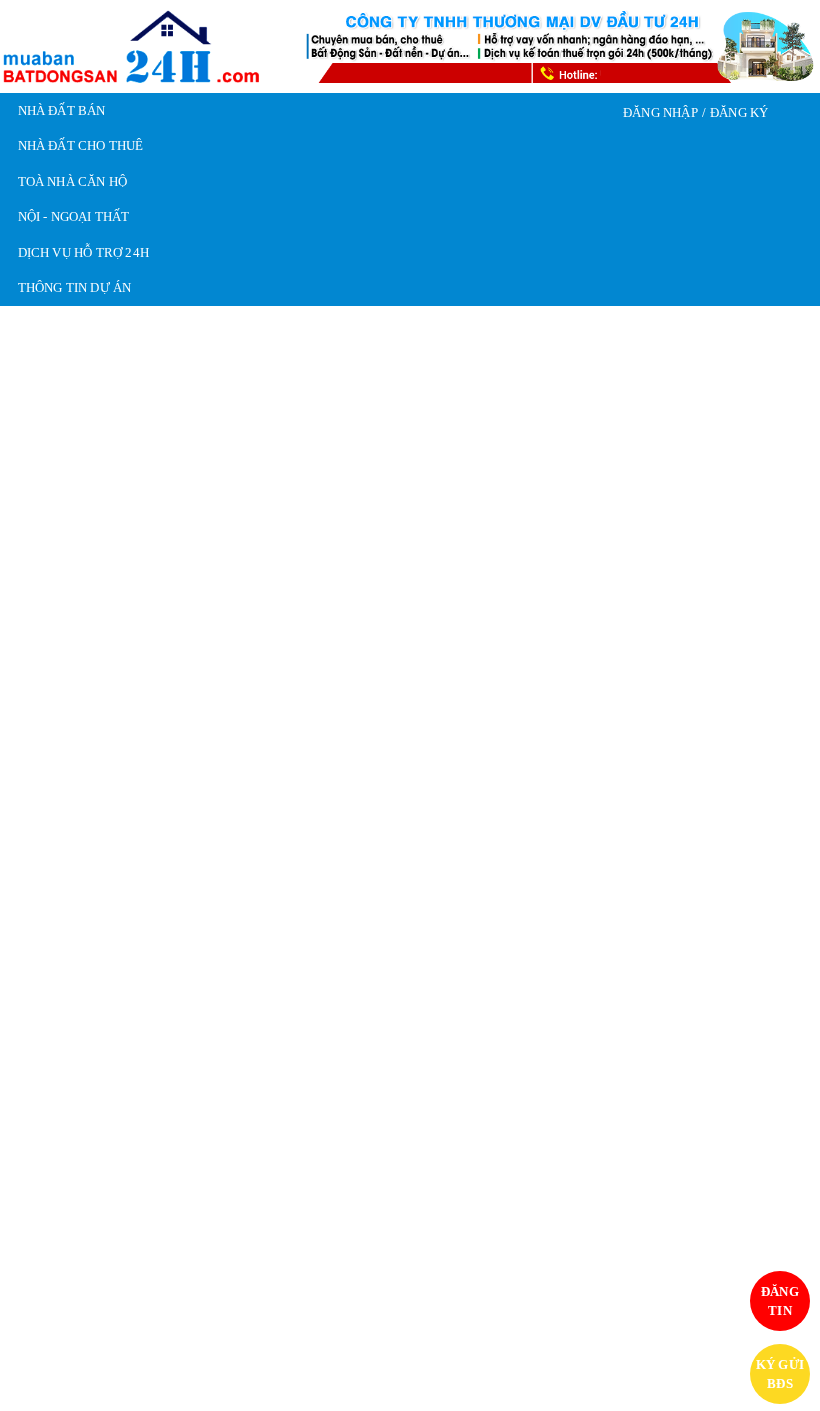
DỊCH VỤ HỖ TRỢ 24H (83, 252)
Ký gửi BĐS (779, 1374)
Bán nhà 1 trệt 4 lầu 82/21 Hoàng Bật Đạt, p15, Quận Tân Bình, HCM (672, 1139)
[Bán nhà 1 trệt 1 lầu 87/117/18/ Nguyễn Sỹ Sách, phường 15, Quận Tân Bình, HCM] (139, 976)
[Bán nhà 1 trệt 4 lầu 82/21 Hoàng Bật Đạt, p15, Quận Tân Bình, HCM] (680, 976)
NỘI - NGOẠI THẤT (74, 216)
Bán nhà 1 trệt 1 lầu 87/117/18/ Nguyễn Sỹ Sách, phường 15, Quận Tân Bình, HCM (138, 1139)
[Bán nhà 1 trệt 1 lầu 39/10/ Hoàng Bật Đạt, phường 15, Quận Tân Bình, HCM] (409, 976)
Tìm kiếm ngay (707, 738)
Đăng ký (740, 112)
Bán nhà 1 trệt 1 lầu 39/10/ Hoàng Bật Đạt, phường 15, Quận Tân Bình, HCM (403, 1139)
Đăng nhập (659, 112)
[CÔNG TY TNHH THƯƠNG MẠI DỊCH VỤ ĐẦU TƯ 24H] (131, 45)
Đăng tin (780, 1301)
